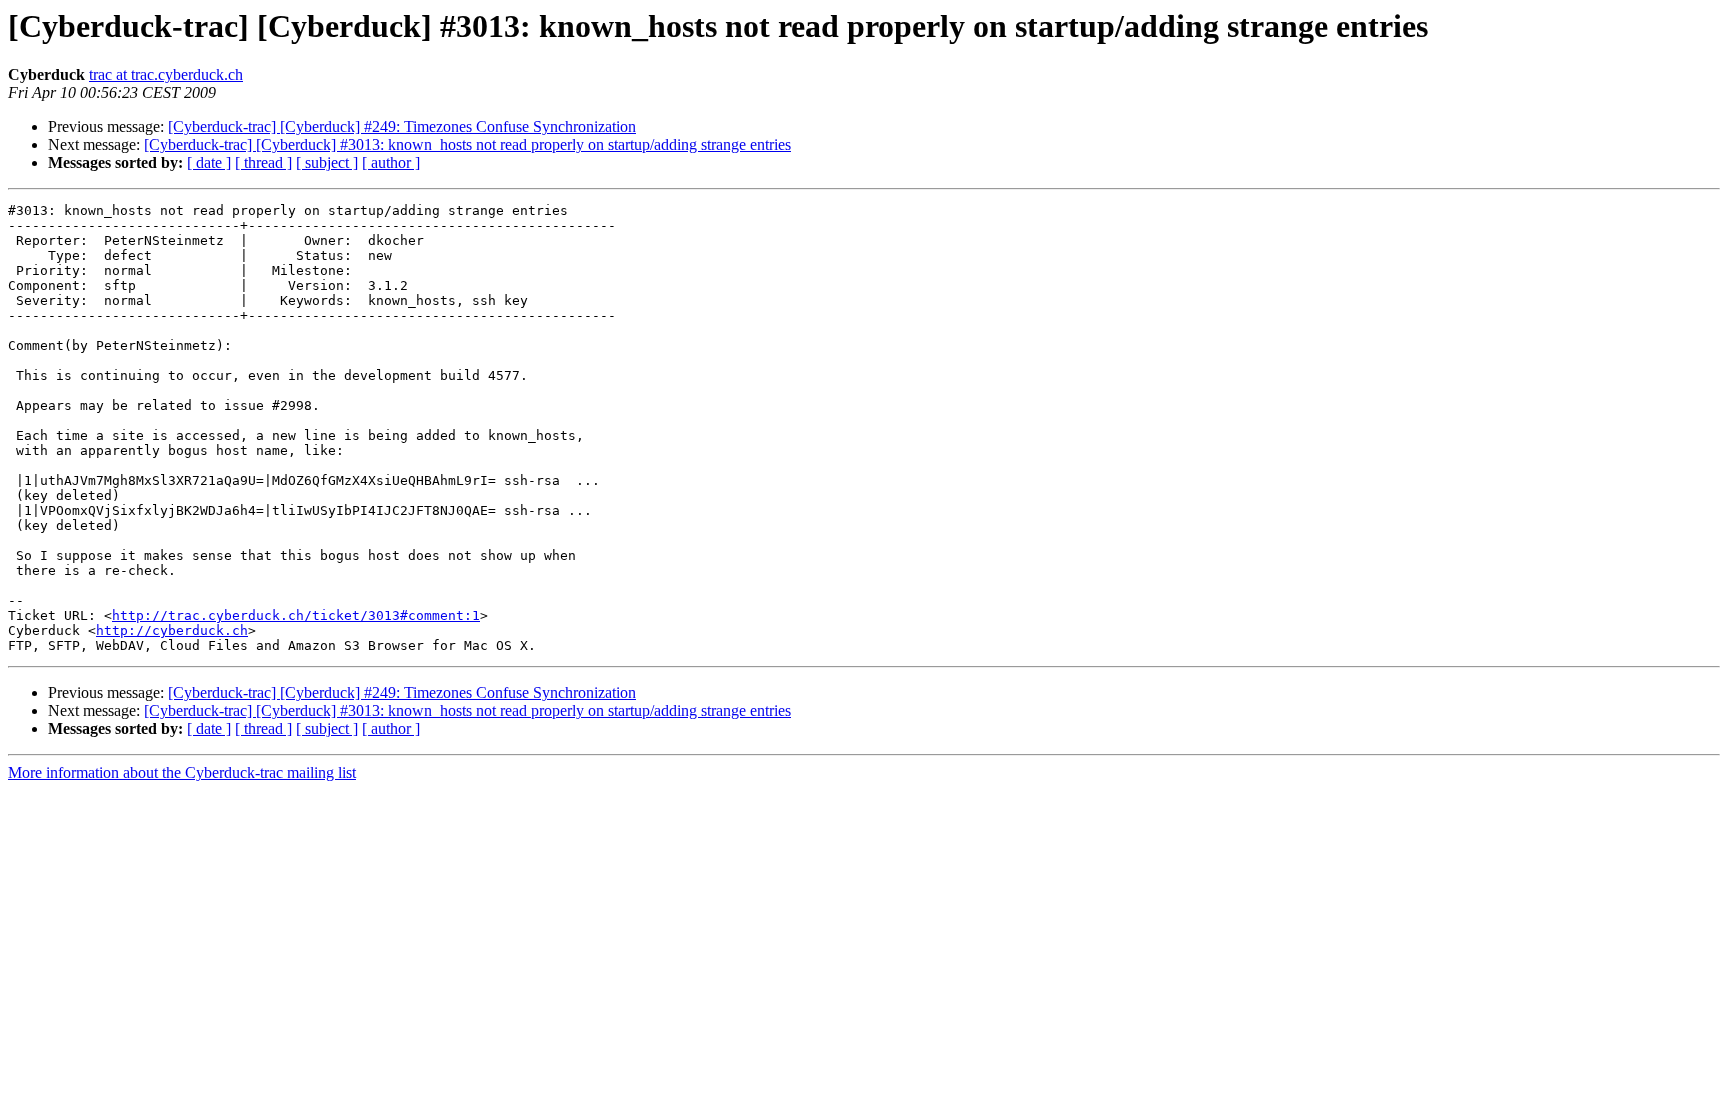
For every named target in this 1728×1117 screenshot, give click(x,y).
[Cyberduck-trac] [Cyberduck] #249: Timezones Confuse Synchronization (402, 126)
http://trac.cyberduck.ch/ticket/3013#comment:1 (296, 615)
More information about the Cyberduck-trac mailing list (182, 772)
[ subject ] (327, 162)
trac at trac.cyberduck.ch (166, 74)
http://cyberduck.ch (172, 630)
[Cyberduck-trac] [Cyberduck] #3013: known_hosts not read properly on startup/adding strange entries (467, 144)
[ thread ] (263, 162)
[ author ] (391, 162)
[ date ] (209, 162)
